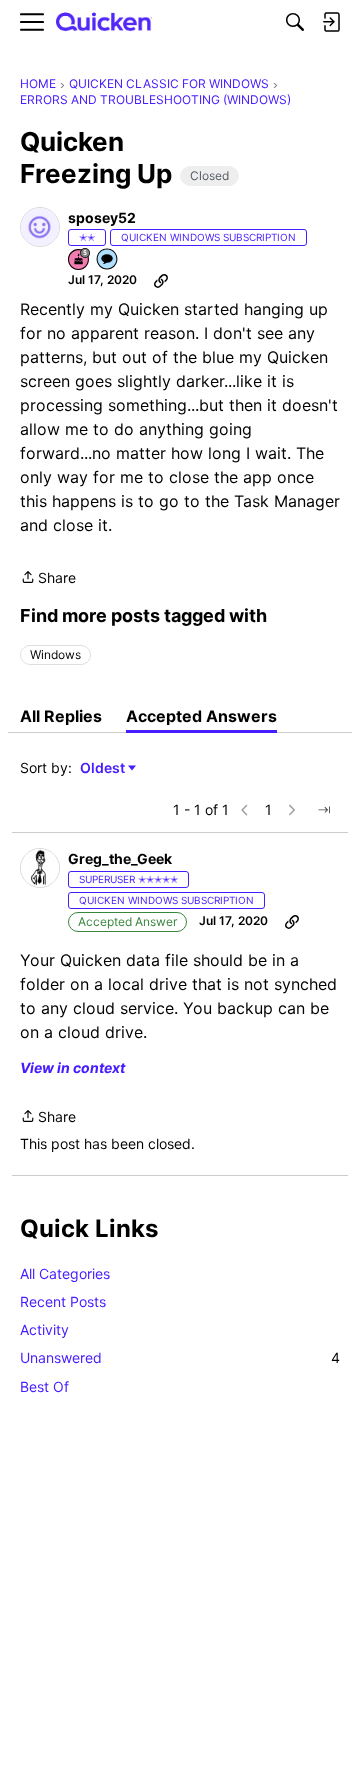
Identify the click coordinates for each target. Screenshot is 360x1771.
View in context (72, 1067)
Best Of (44, 1386)
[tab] (61, 716)
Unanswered (180, 1357)
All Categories (65, 1273)
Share (48, 579)
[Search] (295, 22)
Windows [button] (55, 654)
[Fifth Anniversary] (80, 260)
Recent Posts (63, 1301)
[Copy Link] (161, 280)
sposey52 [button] (102, 217)
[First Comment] (108, 260)
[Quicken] (104, 22)
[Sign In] (331, 22)
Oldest (104, 768)
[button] (40, 227)
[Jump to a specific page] (324, 810)
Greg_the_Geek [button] (120, 858)
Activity (44, 1329)
